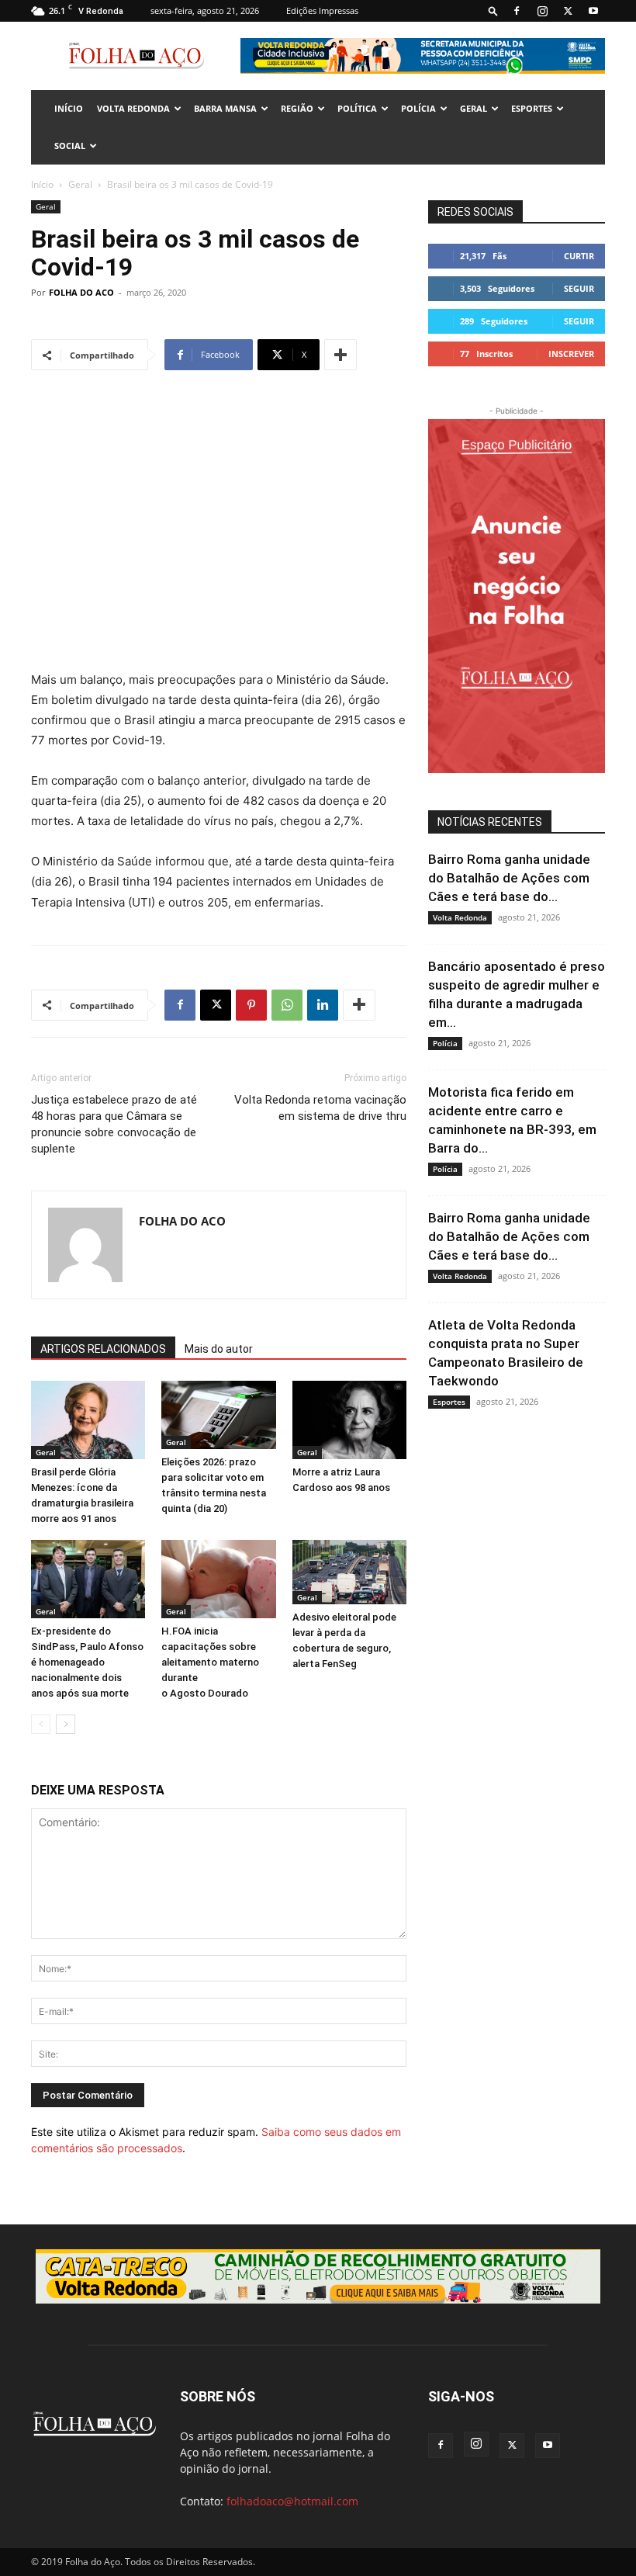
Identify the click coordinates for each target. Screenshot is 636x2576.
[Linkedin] (323, 1005)
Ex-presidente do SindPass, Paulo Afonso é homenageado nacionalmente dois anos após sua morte (87, 1662)
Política (357, 108)
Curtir (579, 256)
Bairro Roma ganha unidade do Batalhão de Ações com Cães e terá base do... (509, 878)
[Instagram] (542, 11)
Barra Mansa (225, 108)
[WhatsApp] (287, 1005)
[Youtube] (593, 11)
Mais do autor (219, 1349)
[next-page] (66, 1724)
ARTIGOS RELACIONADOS (103, 1349)
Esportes (532, 108)
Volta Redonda (133, 108)
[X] (568, 11)
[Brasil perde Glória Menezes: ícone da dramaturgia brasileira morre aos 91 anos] (88, 1420)
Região (297, 108)
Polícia (418, 108)
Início (42, 184)
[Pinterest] (251, 1005)
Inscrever (571, 354)
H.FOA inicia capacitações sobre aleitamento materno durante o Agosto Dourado (210, 1662)
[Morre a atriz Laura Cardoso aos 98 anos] (349, 1420)
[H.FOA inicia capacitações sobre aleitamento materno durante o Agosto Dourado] (218, 1579)
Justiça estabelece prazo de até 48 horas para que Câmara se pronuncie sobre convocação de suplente (114, 1124)
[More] (340, 355)
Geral (474, 108)
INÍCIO (69, 108)
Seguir (579, 288)
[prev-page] (41, 1724)
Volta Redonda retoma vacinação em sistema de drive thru (320, 1108)
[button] (493, 10)
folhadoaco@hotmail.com (292, 2501)
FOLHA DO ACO (81, 292)
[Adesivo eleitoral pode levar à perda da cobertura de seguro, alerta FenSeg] (349, 1572)
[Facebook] (517, 11)
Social (70, 146)
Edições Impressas (322, 10)
